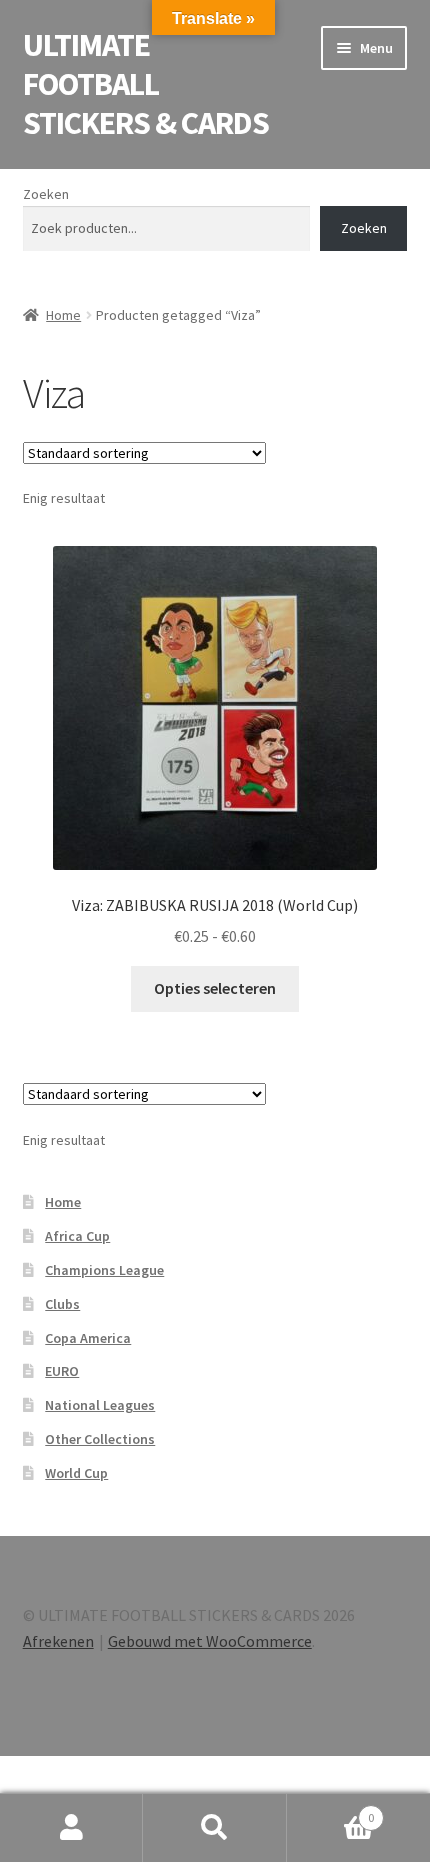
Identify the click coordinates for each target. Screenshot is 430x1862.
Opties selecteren (215, 988)
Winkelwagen (331, 1810)
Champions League (104, 1270)
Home (63, 315)
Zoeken (46, 194)
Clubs (62, 1304)
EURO (62, 1371)
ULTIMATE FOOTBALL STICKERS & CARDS (146, 84)
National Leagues (100, 1405)
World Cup (76, 1473)
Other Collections (100, 1439)
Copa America (88, 1338)
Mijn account (71, 1828)
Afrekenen (58, 1641)
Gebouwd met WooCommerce (210, 1641)
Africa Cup (77, 1236)
